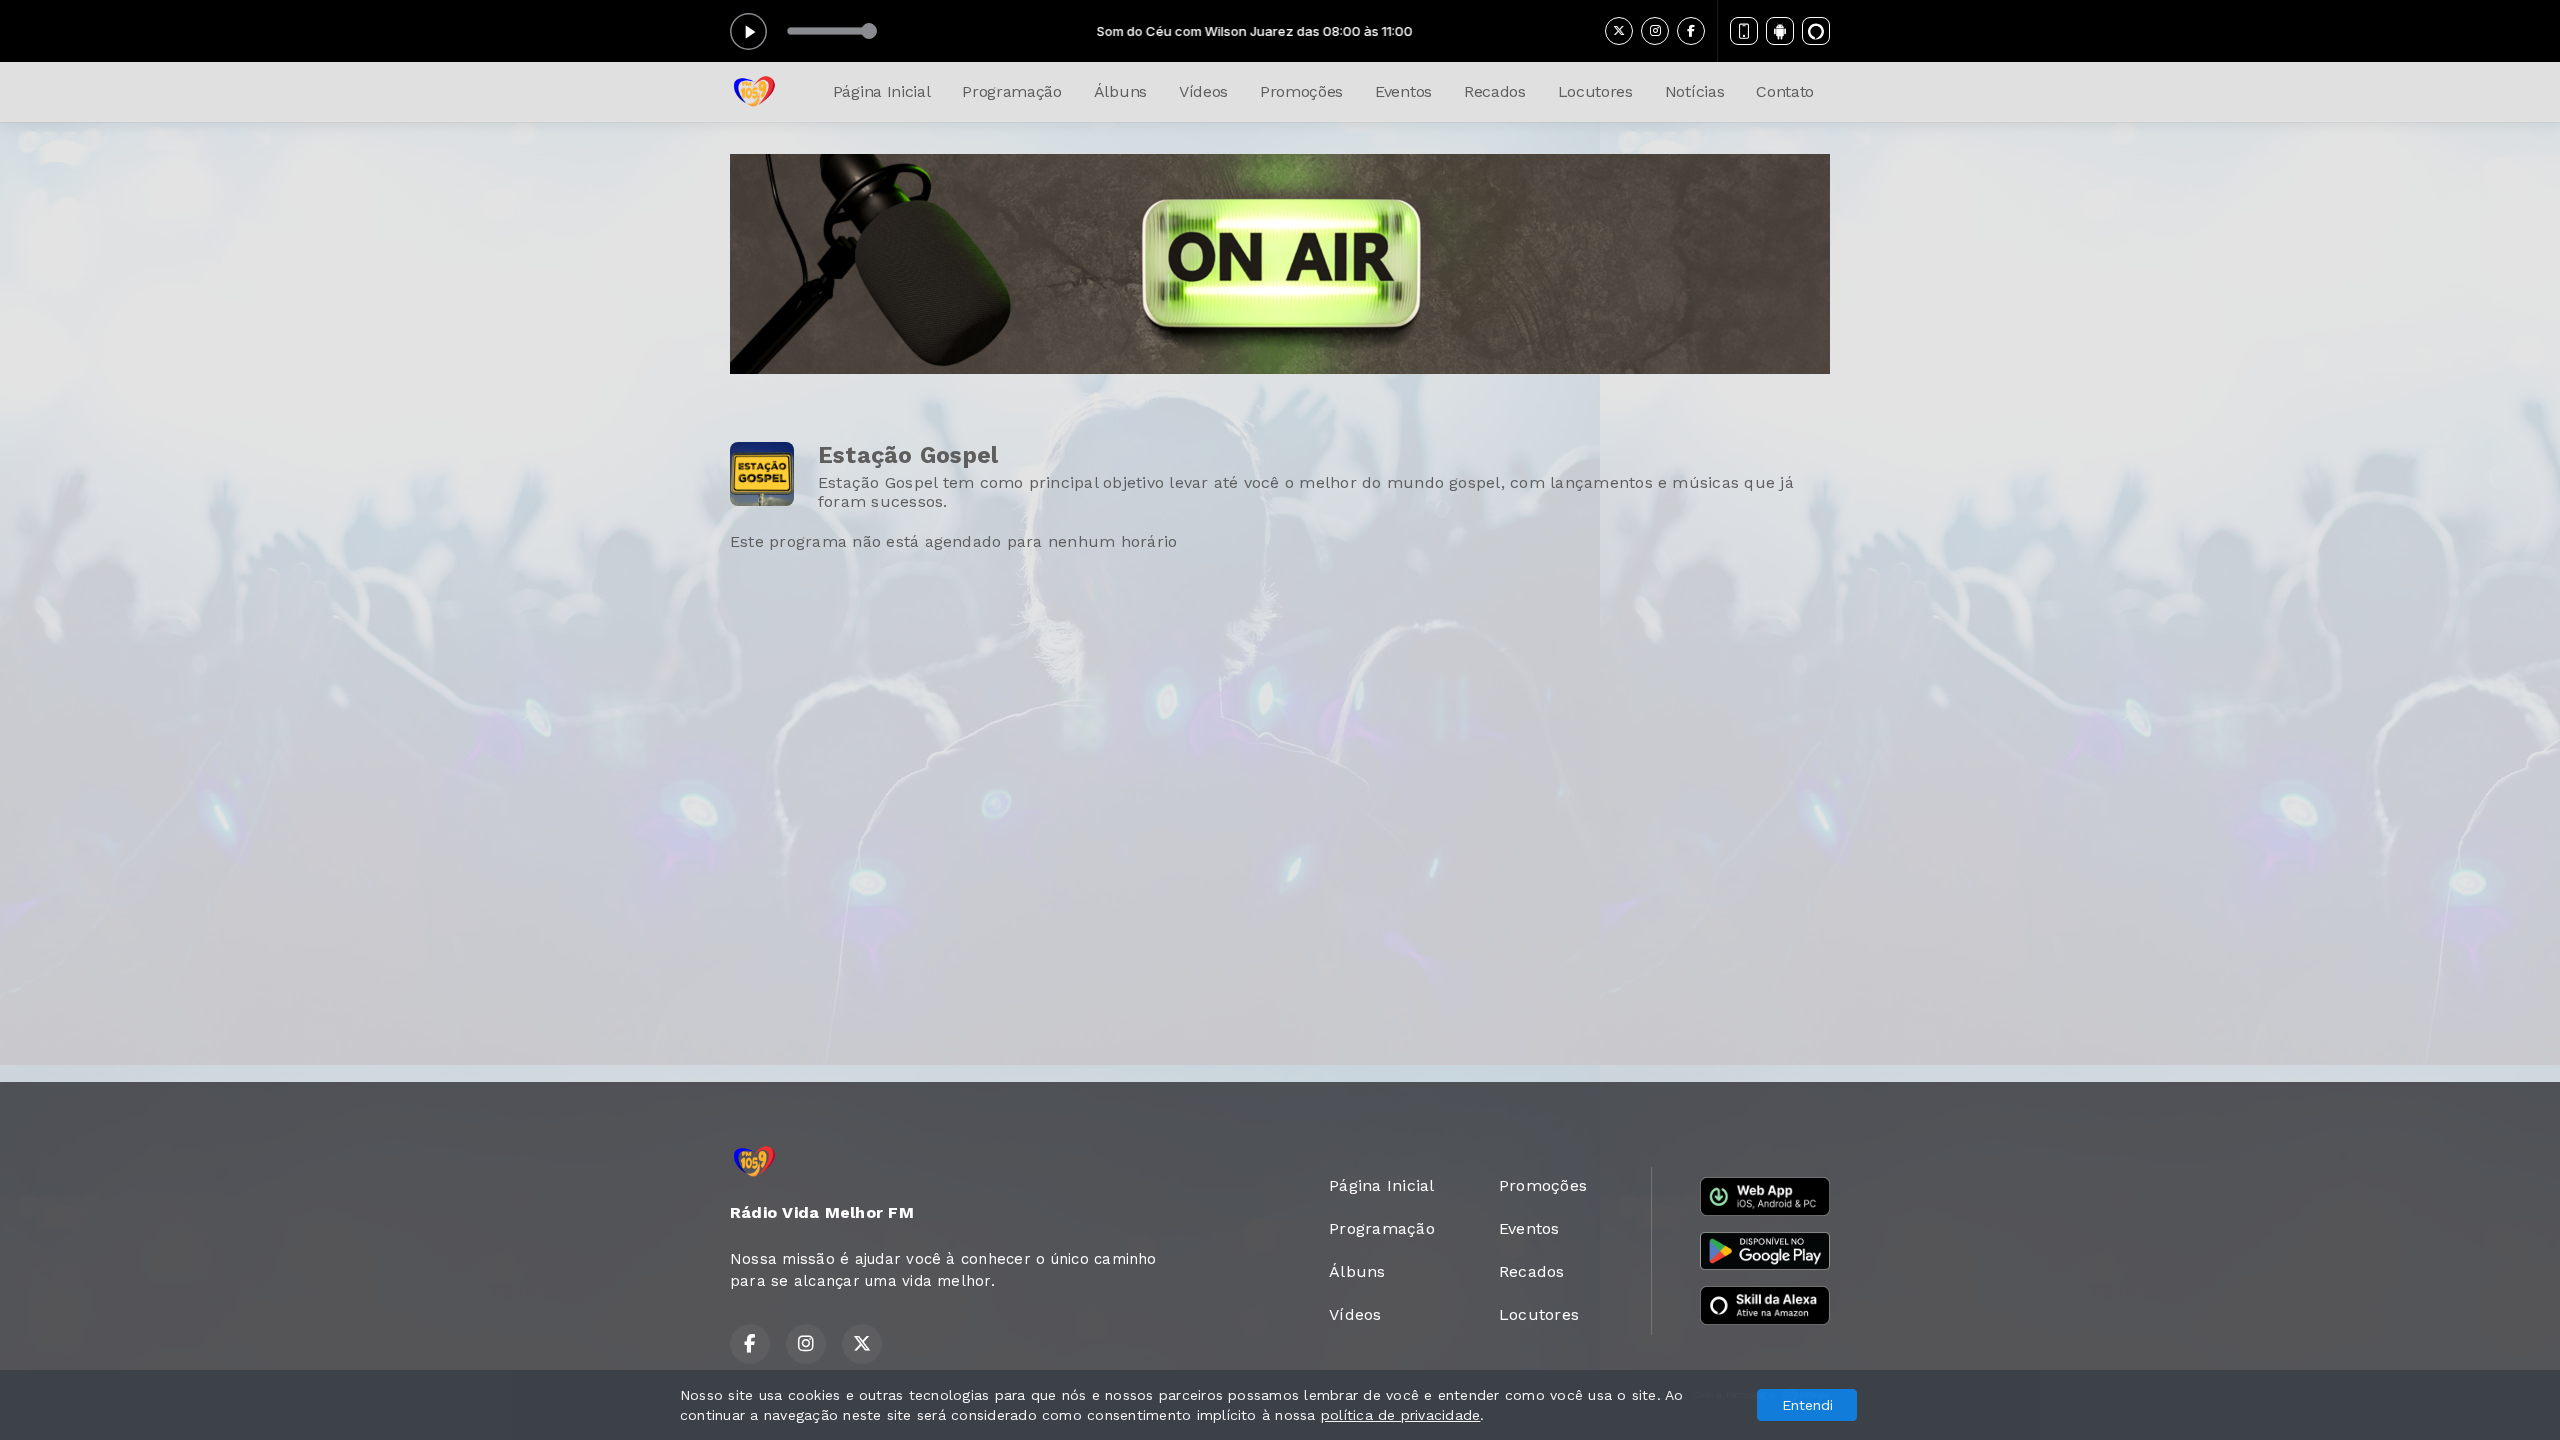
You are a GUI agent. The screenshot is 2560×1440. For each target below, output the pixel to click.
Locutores (1595, 91)
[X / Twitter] (1619, 31)
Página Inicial (882, 91)
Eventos (1403, 91)
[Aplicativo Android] (1780, 31)
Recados (1495, 91)
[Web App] (1744, 31)
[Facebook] (1691, 31)
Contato (1785, 91)
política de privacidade (1401, 1415)
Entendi (1807, 1405)
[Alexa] (1816, 31)
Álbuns (1120, 91)
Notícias (1694, 91)
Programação (1011, 91)
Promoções (1301, 91)
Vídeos (1203, 91)
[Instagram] (1655, 31)
